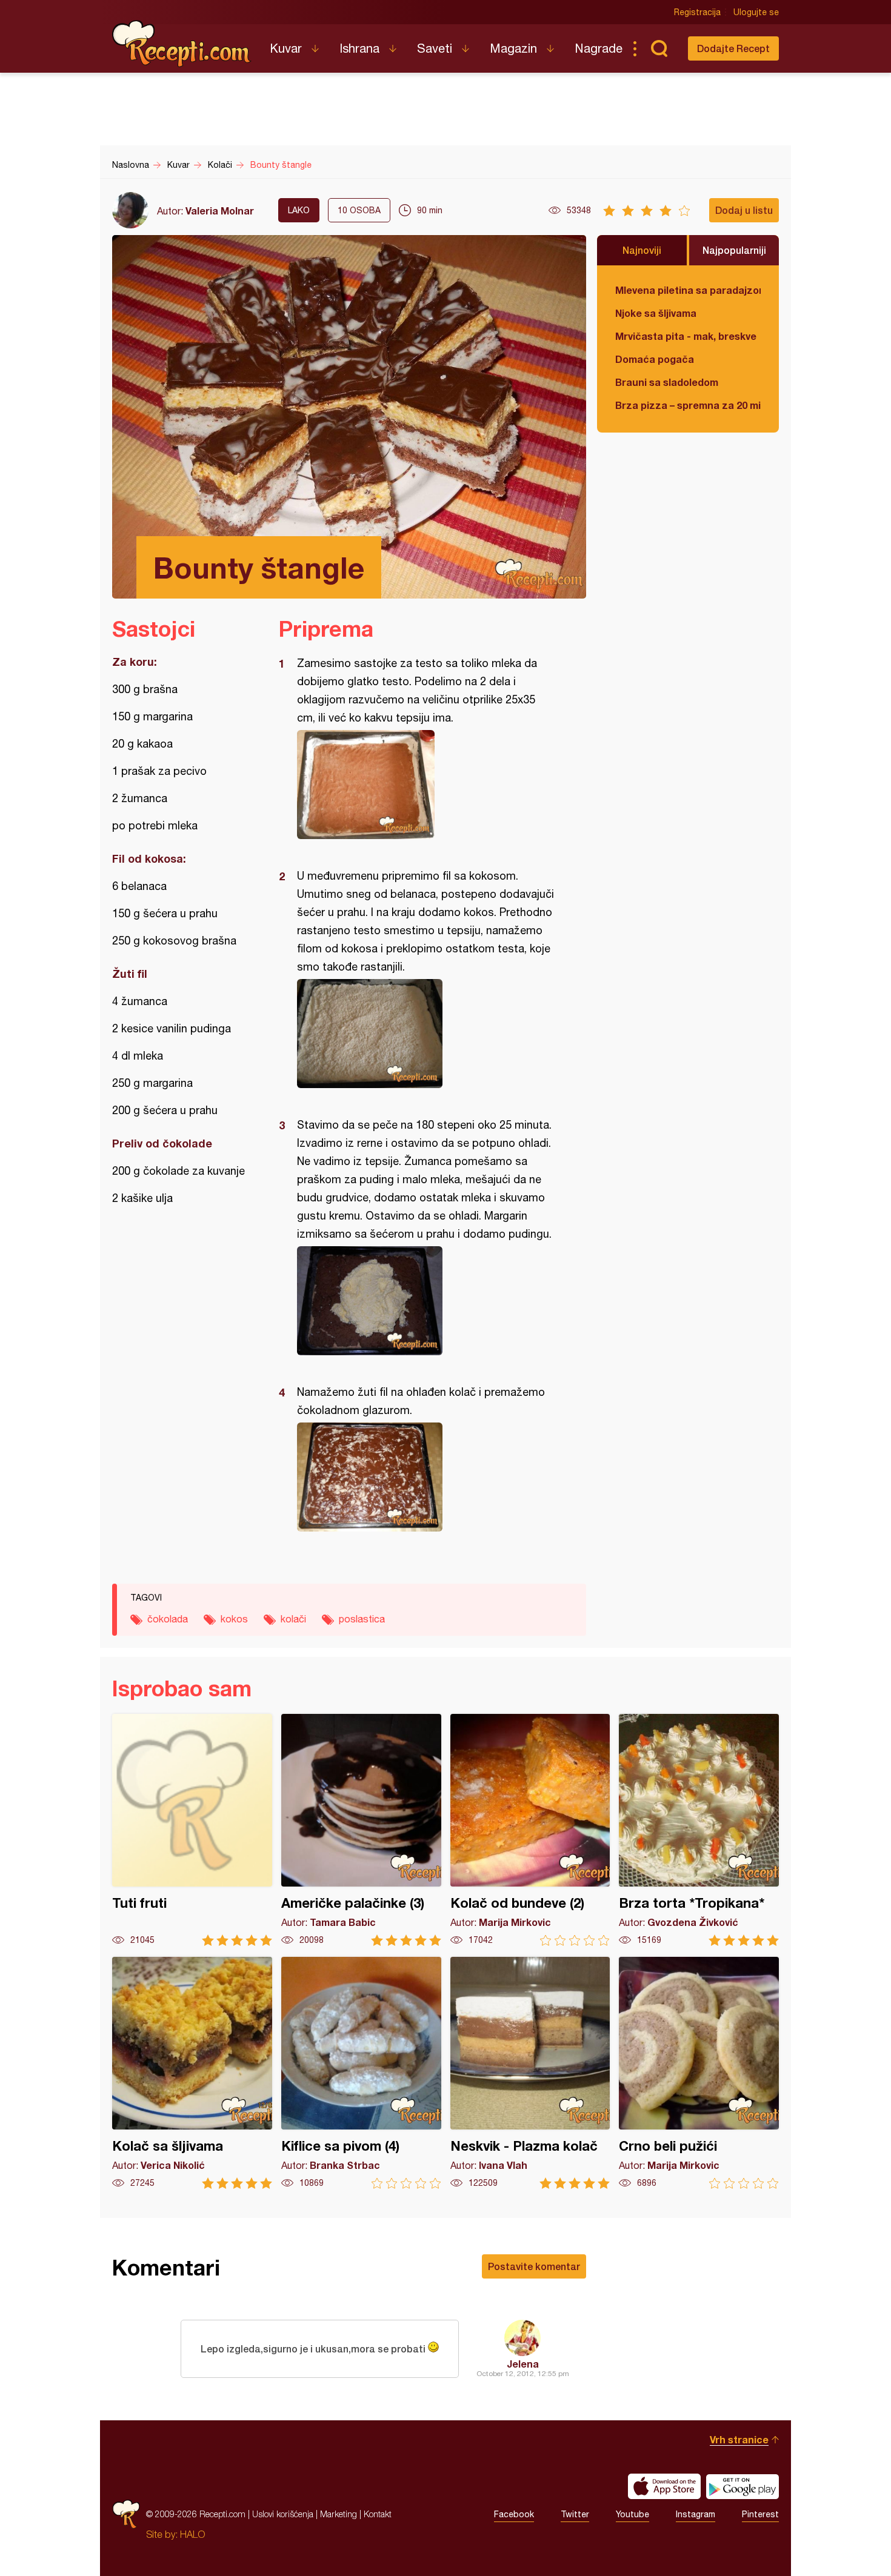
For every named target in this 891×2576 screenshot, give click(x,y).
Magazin (513, 48)
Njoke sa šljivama (656, 313)
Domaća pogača (655, 359)
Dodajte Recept (733, 48)
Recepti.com (182, 44)
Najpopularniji (734, 250)
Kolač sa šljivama (192, 2073)
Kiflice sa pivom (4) (361, 2073)
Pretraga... (659, 48)
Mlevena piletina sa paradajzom (688, 290)
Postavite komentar (534, 2266)
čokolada (168, 1619)
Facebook (514, 2514)
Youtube (632, 2514)
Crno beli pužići (699, 2073)
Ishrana (359, 48)
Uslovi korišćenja (283, 2514)
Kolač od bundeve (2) (530, 1830)
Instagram (696, 2514)
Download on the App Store (664, 2486)
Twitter (575, 2514)
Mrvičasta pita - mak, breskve (686, 336)
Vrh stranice (739, 2439)
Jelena (523, 2364)
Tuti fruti (192, 1830)
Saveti (435, 48)
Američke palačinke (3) (361, 1830)
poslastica (362, 1619)
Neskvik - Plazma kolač (530, 2073)
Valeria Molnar (220, 211)
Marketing (339, 2514)
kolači (293, 1619)
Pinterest (760, 2514)
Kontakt (378, 2514)
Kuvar (286, 48)
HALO (192, 2534)
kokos (234, 1619)
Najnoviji (642, 250)
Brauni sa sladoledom (667, 382)
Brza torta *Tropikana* (699, 1830)
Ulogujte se (756, 12)
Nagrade (599, 48)
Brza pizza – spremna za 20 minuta (688, 405)
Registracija (697, 12)
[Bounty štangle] (426, 785)
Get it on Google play (743, 2486)
